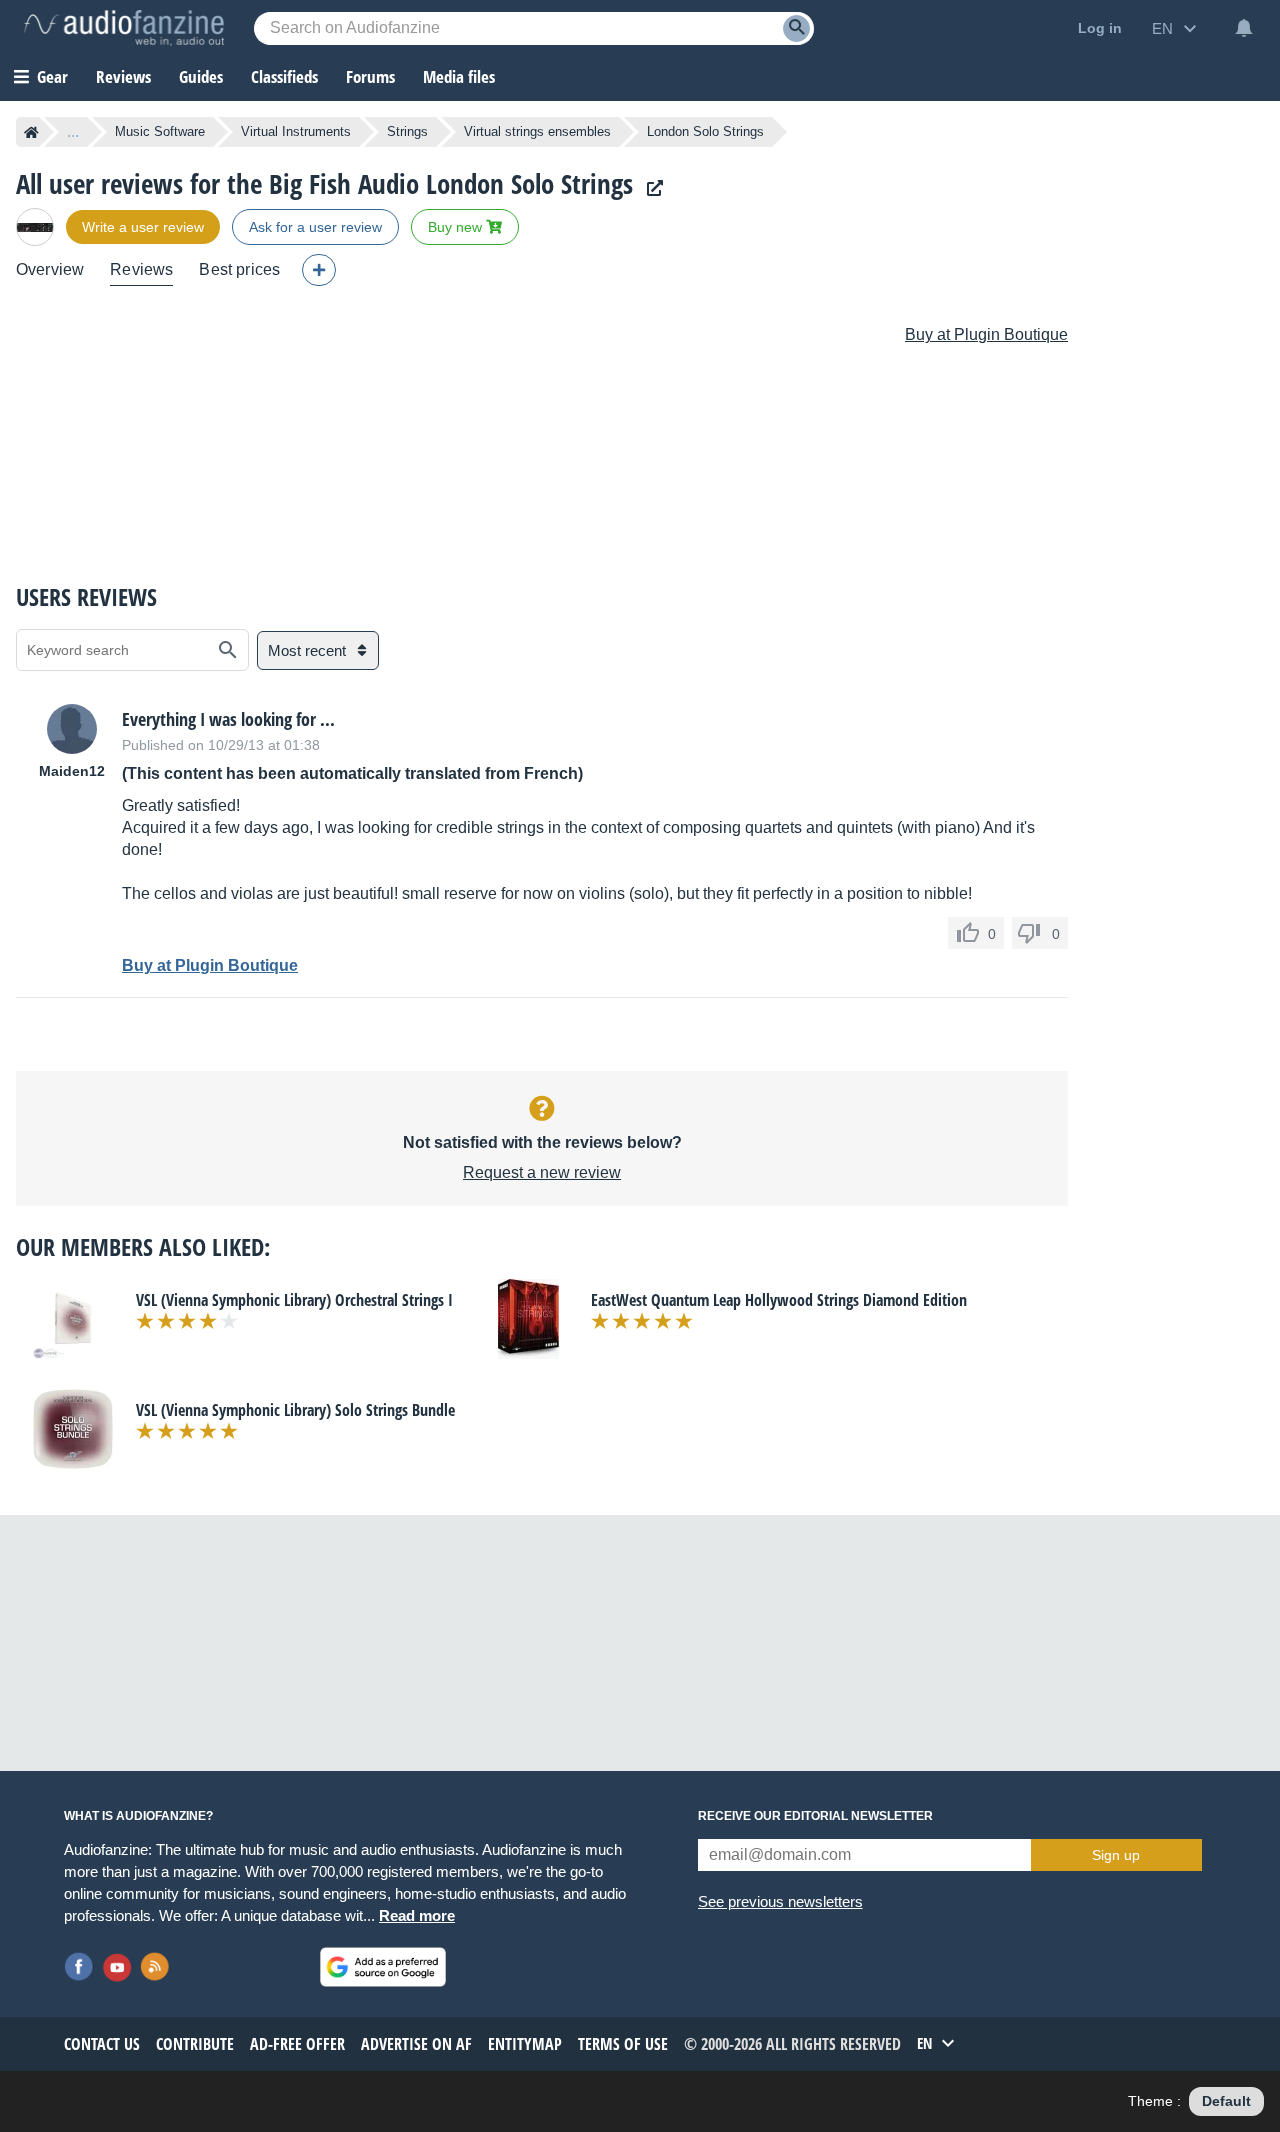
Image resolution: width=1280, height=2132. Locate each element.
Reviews (123, 76)
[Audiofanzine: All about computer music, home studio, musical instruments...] (124, 28)
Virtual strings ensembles (537, 131)
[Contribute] (319, 270)
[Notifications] (1244, 28)
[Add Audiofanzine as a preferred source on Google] (383, 1967)
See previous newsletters (780, 1901)
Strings (407, 131)
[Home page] (31, 132)
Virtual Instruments (296, 131)
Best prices (239, 269)
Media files (459, 76)
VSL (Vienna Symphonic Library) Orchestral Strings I (294, 1300)
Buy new (457, 227)
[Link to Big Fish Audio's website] (650, 188)
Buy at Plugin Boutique (986, 334)
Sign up (1116, 1855)
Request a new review (542, 1172)
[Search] (796, 28)
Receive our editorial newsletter (815, 1816)
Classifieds (284, 76)
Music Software (160, 131)
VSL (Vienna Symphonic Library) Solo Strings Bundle (295, 1410)
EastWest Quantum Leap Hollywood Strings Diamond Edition (779, 1300)
